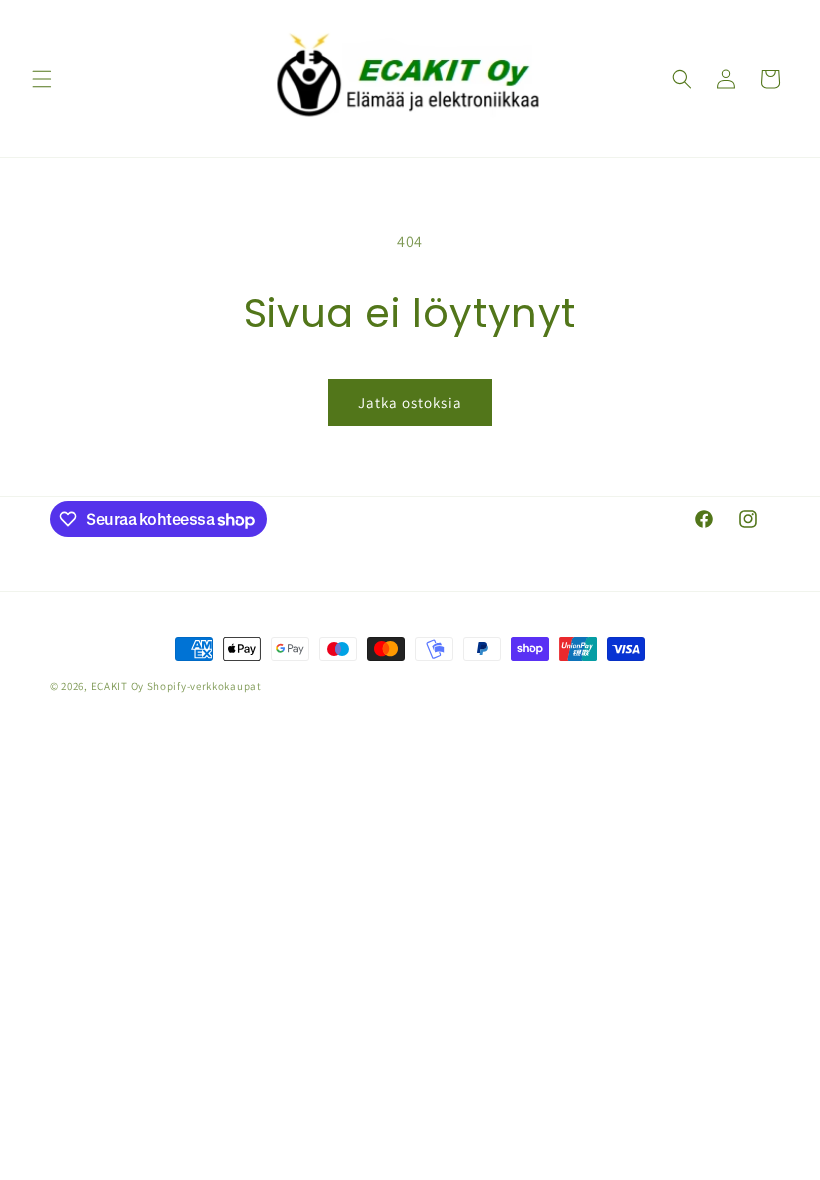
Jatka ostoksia (410, 402)
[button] (42, 79)
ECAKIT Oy (117, 686)
